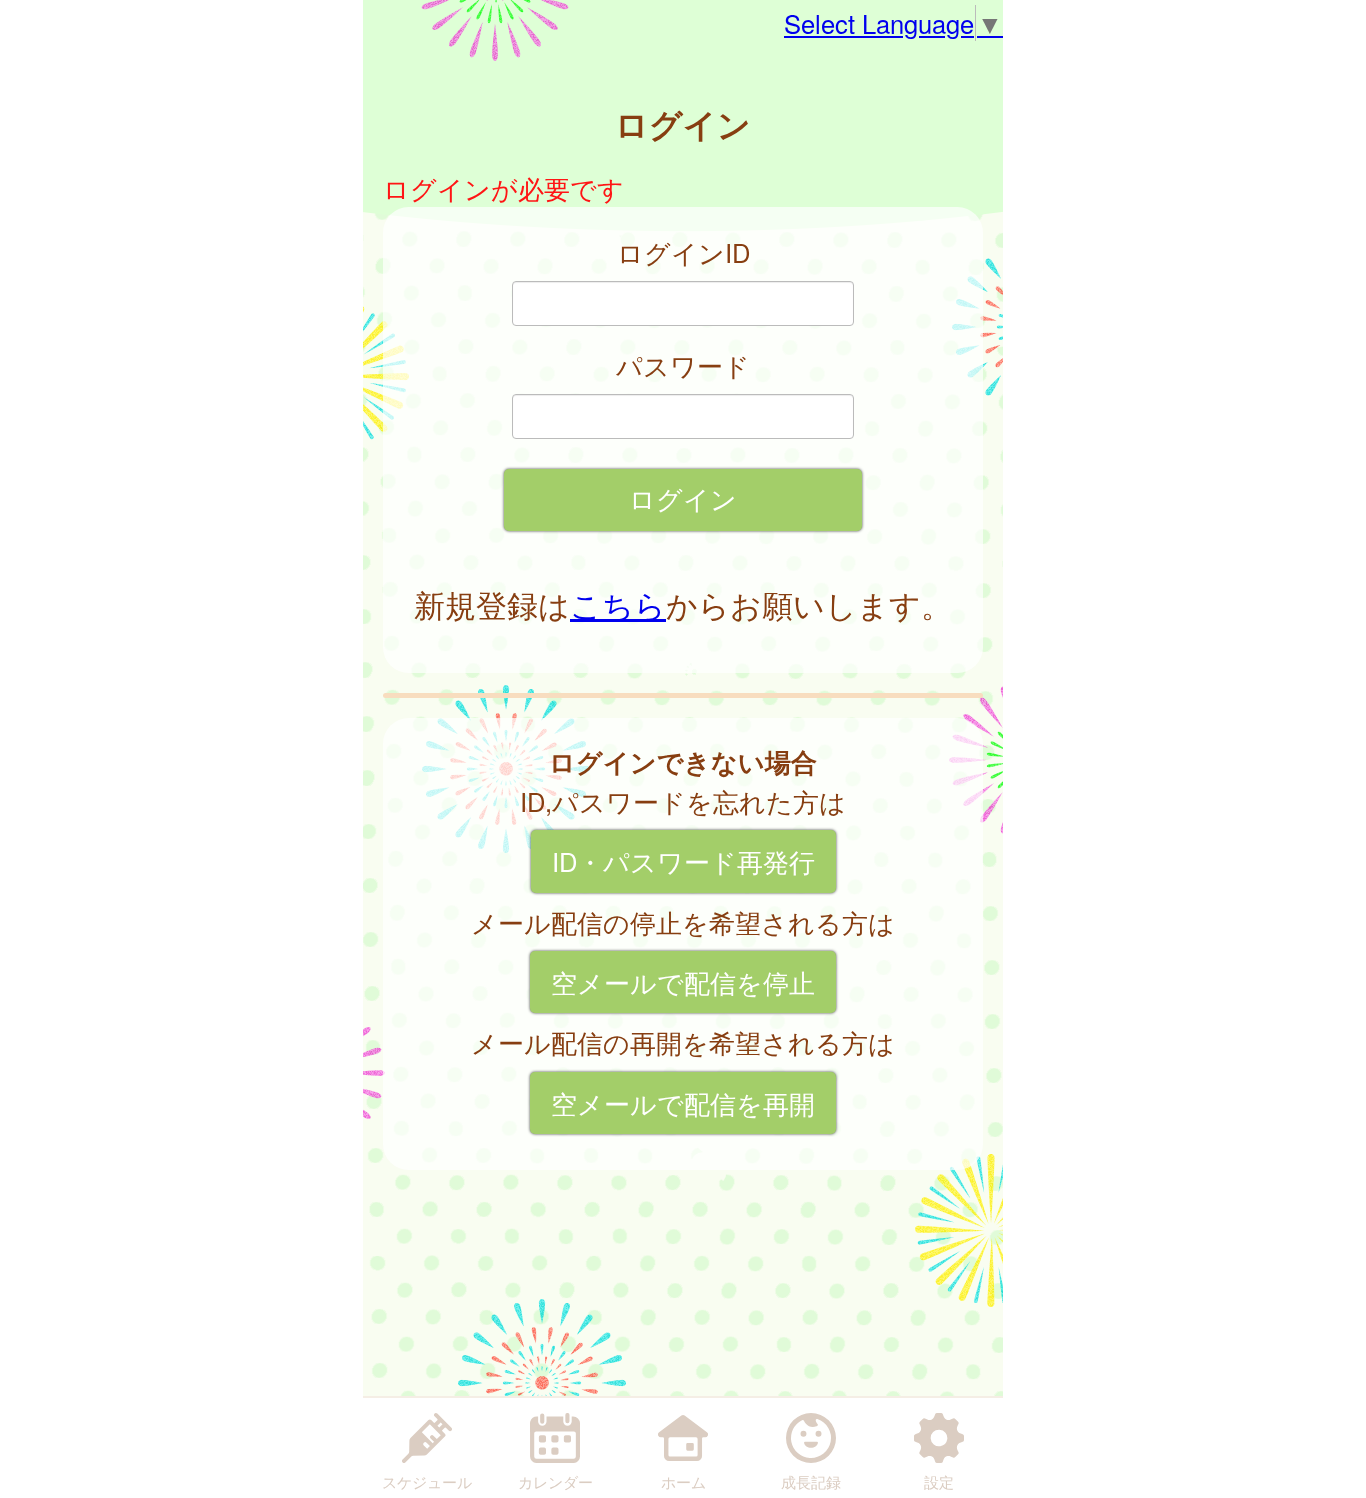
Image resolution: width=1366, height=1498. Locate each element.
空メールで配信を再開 (683, 1103)
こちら (618, 604)
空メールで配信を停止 (683, 982)
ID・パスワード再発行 (683, 861)
